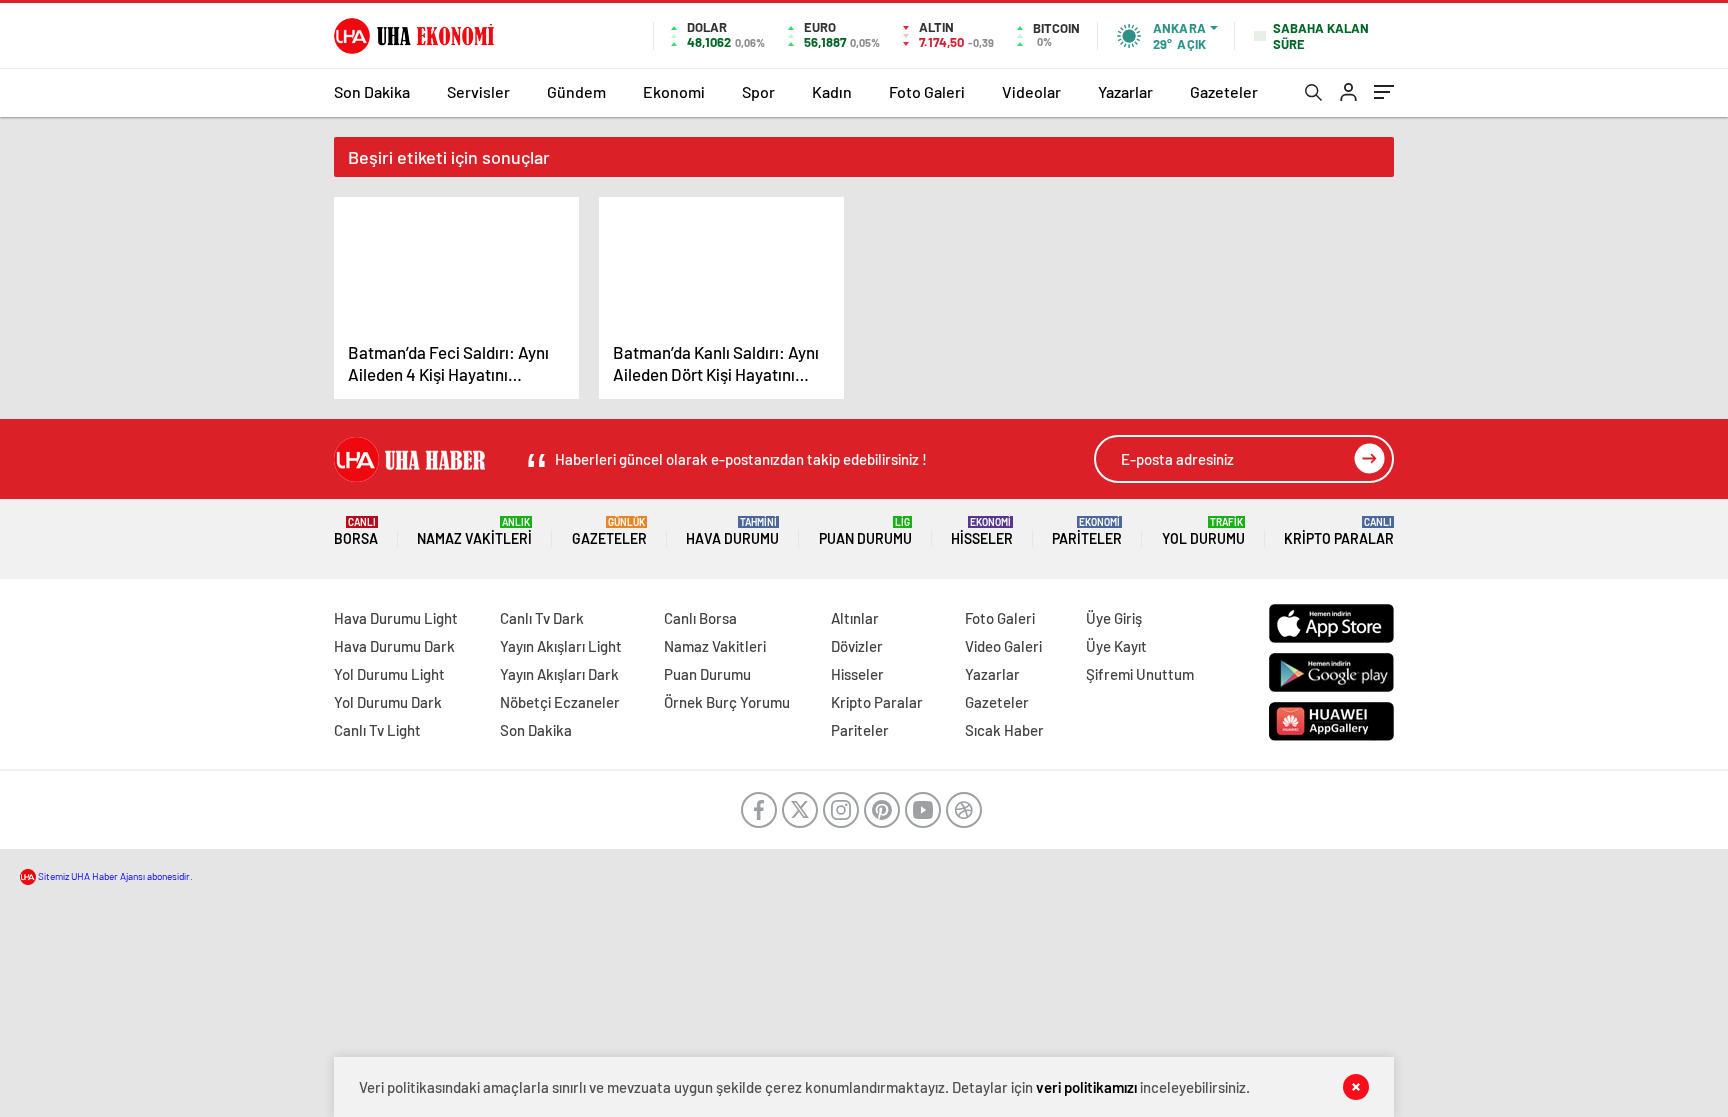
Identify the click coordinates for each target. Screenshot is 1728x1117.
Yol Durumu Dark (388, 702)
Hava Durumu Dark (394, 646)
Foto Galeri (927, 91)
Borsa (356, 531)
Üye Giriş (1114, 618)
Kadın (832, 91)
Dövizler (857, 646)
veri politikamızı (1086, 1087)
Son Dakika (372, 91)
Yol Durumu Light (389, 674)
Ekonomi (674, 91)
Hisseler (982, 531)
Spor (758, 91)
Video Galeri (1003, 646)
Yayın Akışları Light (561, 646)
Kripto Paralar (1339, 531)
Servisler (478, 91)
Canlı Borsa (700, 618)
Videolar (1031, 91)
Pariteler (1087, 531)
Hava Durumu (732, 531)
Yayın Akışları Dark (559, 674)
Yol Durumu (1203, 531)
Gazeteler (1224, 91)
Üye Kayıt (1116, 646)
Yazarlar (1125, 91)
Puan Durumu (865, 531)
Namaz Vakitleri (474, 531)
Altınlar (855, 618)
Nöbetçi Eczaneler (560, 702)
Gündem (576, 91)
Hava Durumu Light (396, 618)
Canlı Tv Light (377, 730)
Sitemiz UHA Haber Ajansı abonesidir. (114, 876)
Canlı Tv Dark (542, 618)
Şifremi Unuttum (1140, 674)
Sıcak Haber (1004, 730)
